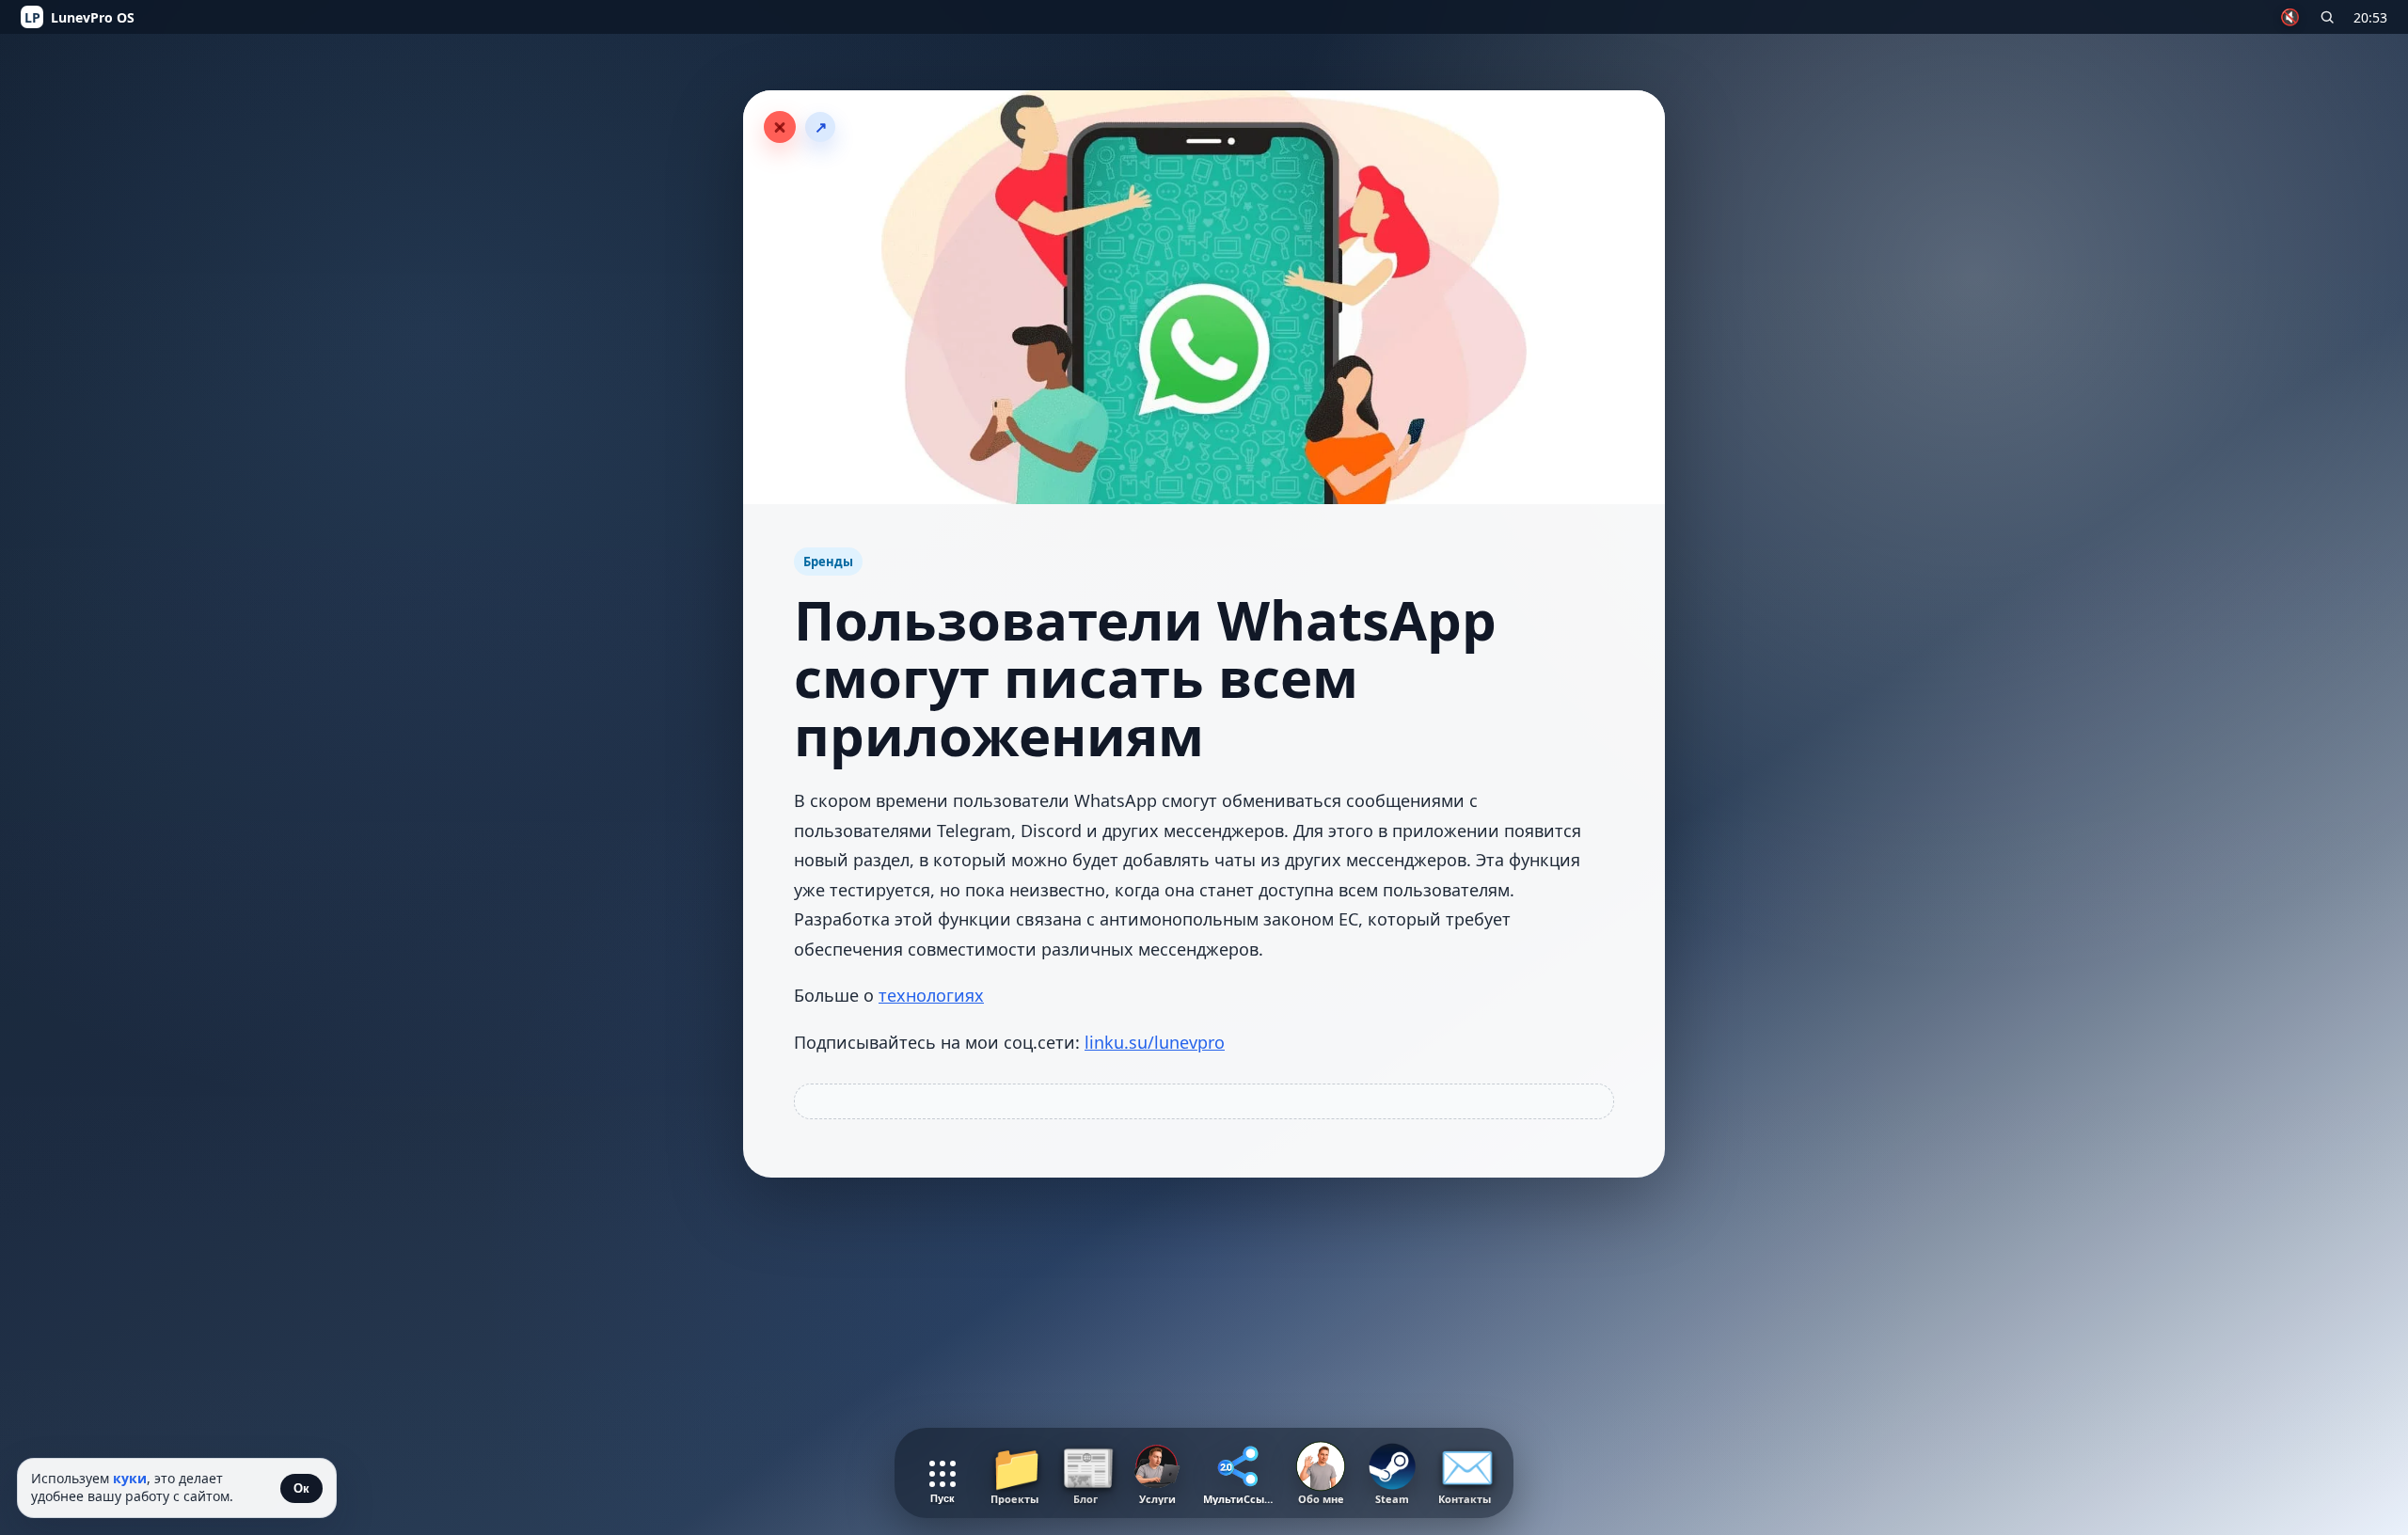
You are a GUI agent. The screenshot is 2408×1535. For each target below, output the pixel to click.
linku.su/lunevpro (1155, 1042)
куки (130, 1478)
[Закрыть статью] (780, 127)
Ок (301, 1488)
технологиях (931, 995)
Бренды (828, 562)
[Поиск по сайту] (2327, 17)
